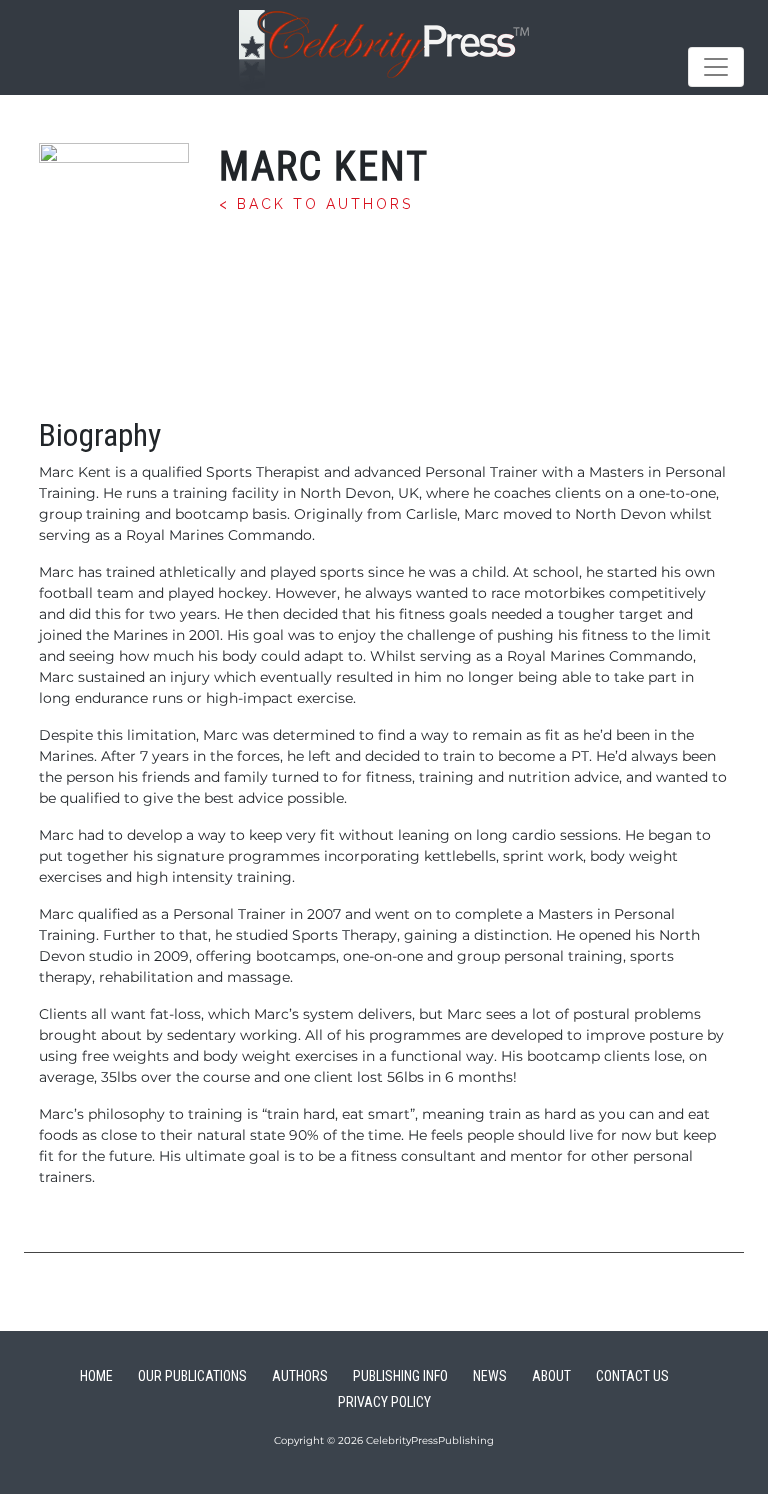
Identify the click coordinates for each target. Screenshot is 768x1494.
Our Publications (192, 1376)
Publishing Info (400, 1376)
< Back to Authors (316, 204)
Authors (300, 1376)
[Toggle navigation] (716, 67)
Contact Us (632, 1376)
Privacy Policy (384, 1402)
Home (96, 1376)
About (551, 1376)
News (490, 1376)
